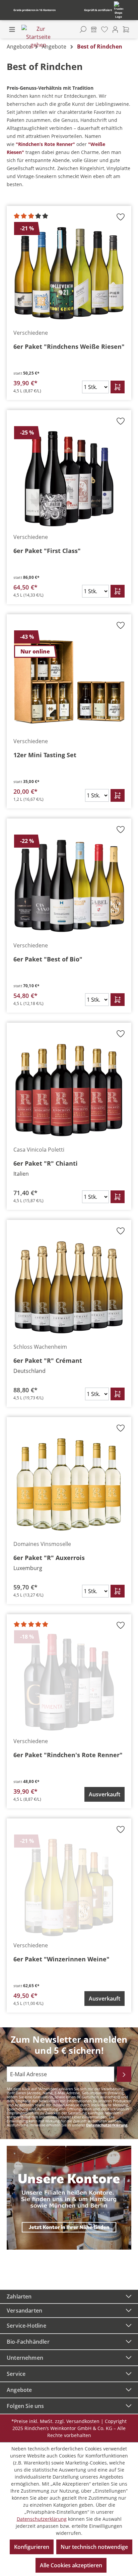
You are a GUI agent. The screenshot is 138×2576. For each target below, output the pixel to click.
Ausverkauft (105, 1794)
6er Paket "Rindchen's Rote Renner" (68, 1755)
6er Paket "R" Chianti (46, 1163)
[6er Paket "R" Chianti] (69, 1090)
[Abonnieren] (124, 2074)
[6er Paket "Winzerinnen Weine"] (69, 1886)
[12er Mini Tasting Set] (69, 682)
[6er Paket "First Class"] (69, 478)
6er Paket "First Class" (47, 551)
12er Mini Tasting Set (45, 755)
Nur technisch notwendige (94, 2547)
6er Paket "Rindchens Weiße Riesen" (69, 346)
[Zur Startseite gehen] (38, 37)
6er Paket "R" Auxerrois (49, 1558)
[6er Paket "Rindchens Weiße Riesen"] (69, 274)
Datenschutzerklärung (107, 2125)
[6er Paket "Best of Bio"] (69, 886)
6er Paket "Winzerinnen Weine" (61, 1959)
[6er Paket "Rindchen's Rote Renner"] (69, 1682)
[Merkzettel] (105, 29)
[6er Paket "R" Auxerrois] (69, 1485)
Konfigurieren (32, 2547)
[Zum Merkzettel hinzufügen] (121, 219)
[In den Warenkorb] (118, 387)
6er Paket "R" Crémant (48, 1360)
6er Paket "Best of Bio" (48, 959)
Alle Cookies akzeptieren (71, 2565)
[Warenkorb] (126, 29)
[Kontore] (94, 29)
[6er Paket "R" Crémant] (69, 1287)
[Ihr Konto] (115, 29)
